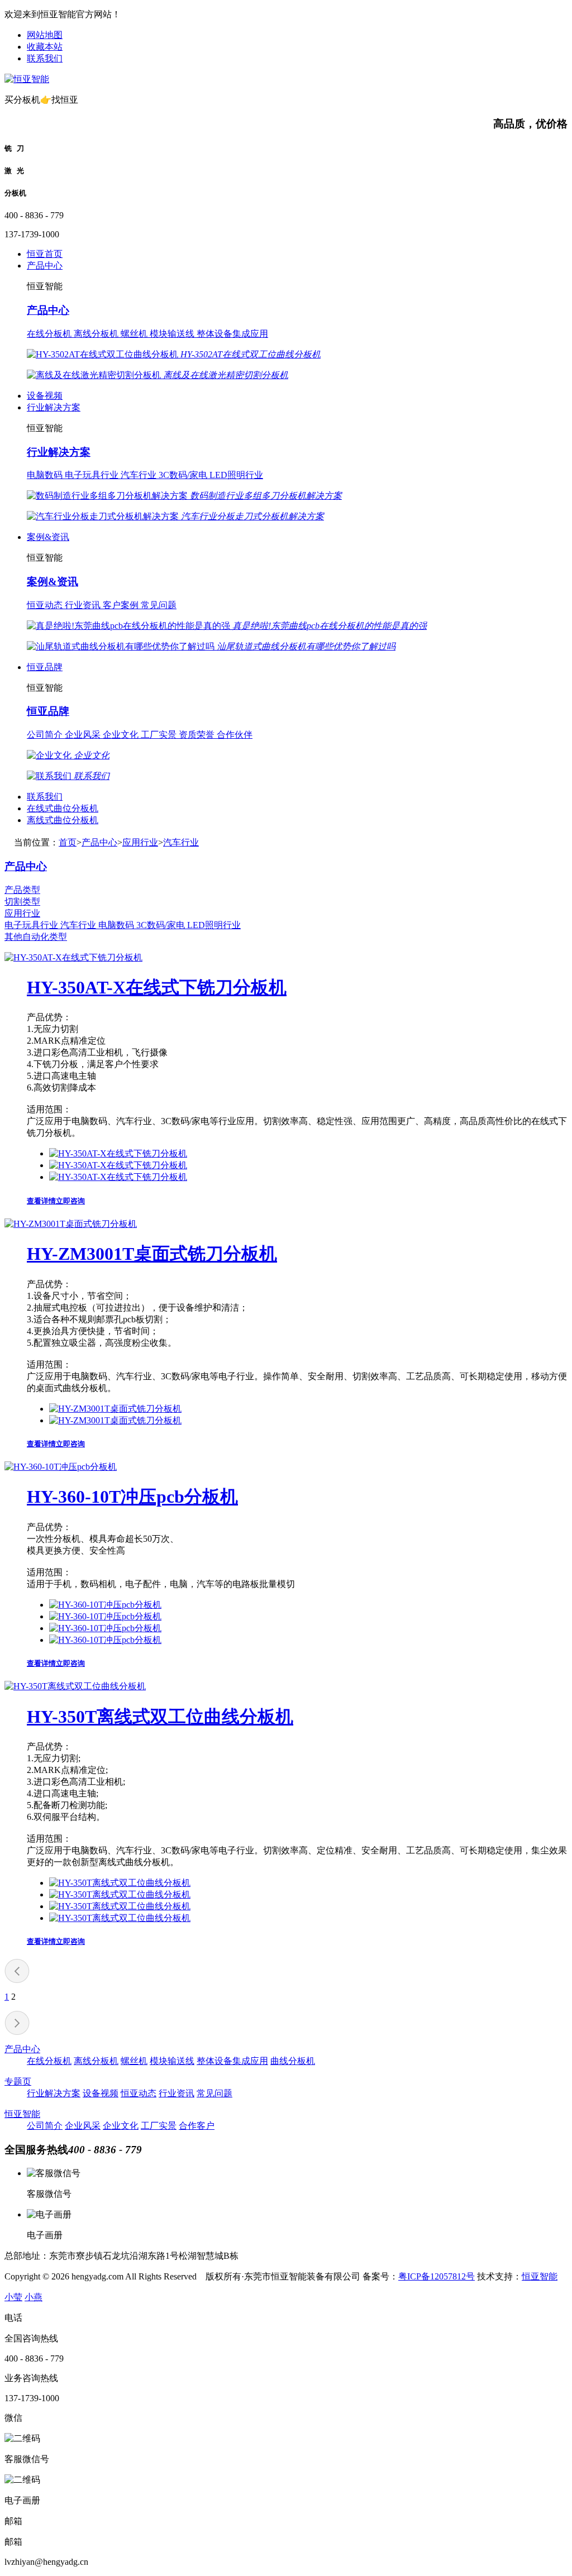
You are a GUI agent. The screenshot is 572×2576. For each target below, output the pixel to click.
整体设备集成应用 (232, 334)
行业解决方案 (54, 407)
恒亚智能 (22, 2114)
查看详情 (41, 1201)
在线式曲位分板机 (63, 808)
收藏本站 (45, 47)
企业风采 (84, 735)
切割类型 (22, 902)
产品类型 (22, 890)
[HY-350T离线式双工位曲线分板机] (75, 1686)
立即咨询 (70, 1201)
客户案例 (122, 605)
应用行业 (140, 842)
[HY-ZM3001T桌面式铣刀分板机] (71, 1224)
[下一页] (17, 2032)
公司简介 (46, 735)
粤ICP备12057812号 (437, 2276)
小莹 (13, 2297)
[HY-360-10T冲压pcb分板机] (61, 1467)
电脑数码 (46, 475)
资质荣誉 (198, 735)
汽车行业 (140, 475)
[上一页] (17, 1980)
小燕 (34, 2297)
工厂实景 (160, 735)
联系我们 (45, 58)
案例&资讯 (48, 537)
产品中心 (45, 266)
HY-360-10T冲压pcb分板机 (132, 1497)
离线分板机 (97, 334)
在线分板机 (50, 334)
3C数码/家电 (184, 475)
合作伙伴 (235, 735)
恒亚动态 (46, 605)
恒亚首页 (45, 254)
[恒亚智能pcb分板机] (27, 79)
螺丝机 (135, 334)
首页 (68, 842)
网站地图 (45, 35)
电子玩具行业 (93, 475)
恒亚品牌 (45, 667)
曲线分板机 (293, 2061)
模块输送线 (173, 334)
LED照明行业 (236, 475)
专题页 (18, 2082)
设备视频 (45, 396)
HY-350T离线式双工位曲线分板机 (160, 1717)
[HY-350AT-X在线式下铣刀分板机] (73, 957)
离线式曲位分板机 (63, 820)
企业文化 (122, 735)
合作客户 (197, 2126)
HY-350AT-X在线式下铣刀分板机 (157, 987)
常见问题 (159, 605)
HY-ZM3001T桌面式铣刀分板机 (152, 1254)
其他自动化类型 (36, 937)
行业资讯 (84, 605)
